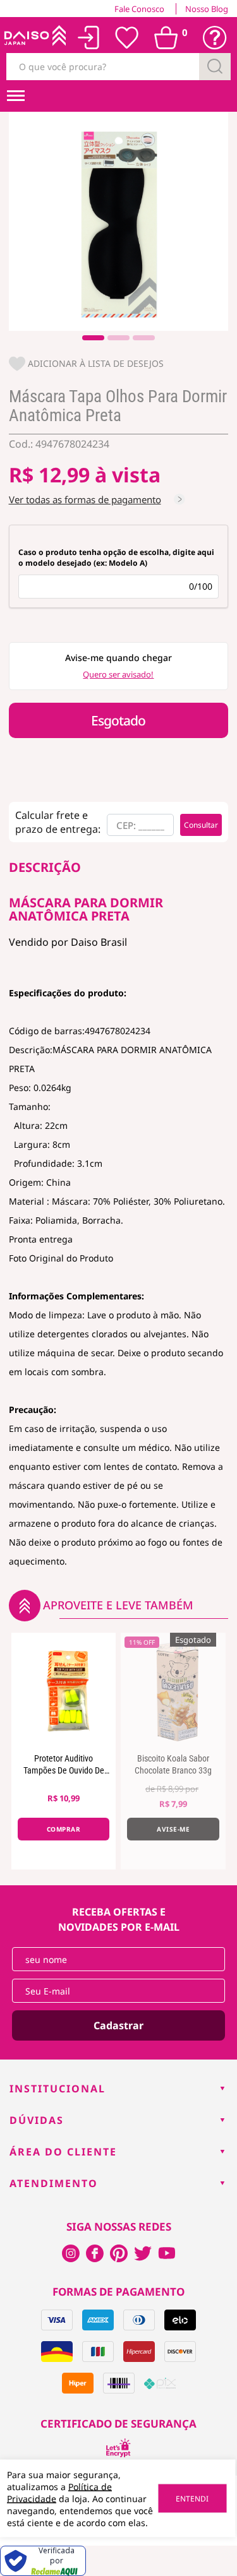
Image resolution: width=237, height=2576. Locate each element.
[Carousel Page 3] (144, 338)
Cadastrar (118, 2025)
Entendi (192, 2499)
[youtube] (167, 2253)
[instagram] (95, 2253)
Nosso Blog (207, 9)
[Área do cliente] (89, 38)
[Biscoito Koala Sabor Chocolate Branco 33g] (173, 1690)
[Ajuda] (215, 38)
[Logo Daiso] (34, 38)
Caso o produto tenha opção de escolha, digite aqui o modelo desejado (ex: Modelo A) (116, 558)
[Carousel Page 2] (118, 338)
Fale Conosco (139, 9)
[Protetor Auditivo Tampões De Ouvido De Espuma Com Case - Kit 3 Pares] (64, 1690)
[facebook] (71, 2253)
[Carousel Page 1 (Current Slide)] (93, 338)
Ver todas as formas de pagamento (85, 499)
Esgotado (118, 720)
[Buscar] (215, 67)
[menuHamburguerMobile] (16, 96)
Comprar (64, 1829)
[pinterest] (119, 2253)
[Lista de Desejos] (127, 38)
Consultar (201, 825)
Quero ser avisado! (118, 674)
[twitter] (143, 2253)
